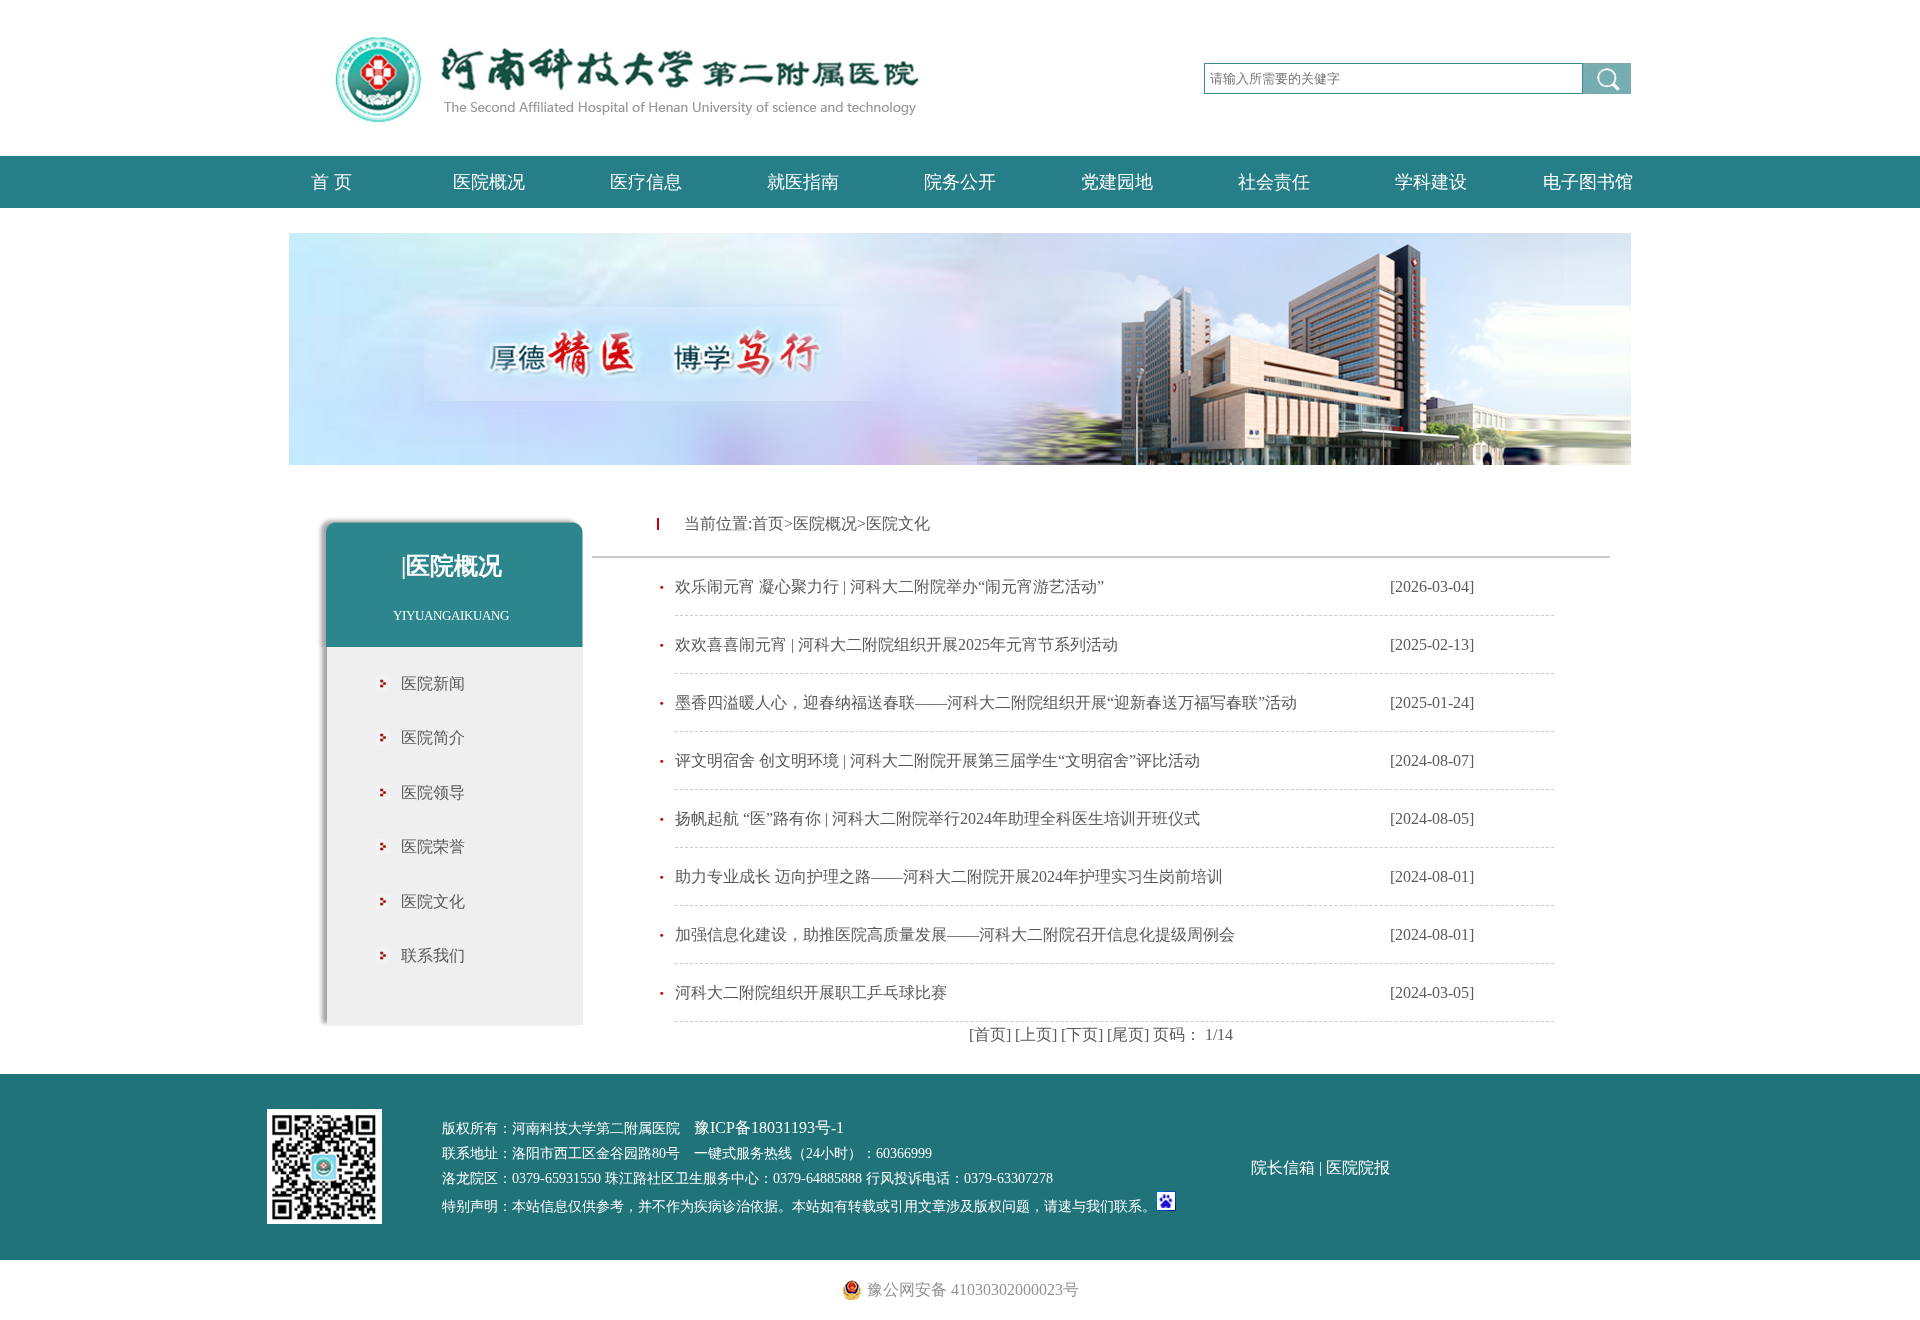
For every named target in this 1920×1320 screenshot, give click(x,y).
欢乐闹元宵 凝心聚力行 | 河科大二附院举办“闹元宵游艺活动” (889, 586)
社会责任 (1274, 182)
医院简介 (433, 737)
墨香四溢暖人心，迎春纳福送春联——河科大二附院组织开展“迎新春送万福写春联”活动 (986, 702)
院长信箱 (1283, 1167)
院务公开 (960, 182)
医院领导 (433, 792)
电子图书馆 (1588, 182)
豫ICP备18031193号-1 (769, 1127)
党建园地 (1117, 182)
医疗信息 (646, 182)
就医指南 (803, 182)
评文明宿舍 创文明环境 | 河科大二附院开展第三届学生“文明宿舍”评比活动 (937, 760)
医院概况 (489, 182)
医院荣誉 (433, 846)
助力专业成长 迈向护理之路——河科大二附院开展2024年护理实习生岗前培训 (949, 876)
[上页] (1036, 1034)
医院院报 (1358, 1167)
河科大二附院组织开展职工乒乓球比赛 (811, 992)
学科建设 (1431, 182)
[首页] (990, 1034)
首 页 (331, 182)
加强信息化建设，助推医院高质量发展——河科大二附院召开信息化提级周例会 (955, 934)
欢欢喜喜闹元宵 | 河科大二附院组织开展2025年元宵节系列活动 (896, 644)
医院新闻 (433, 683)
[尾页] (1128, 1034)
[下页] (1082, 1034)
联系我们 (433, 955)
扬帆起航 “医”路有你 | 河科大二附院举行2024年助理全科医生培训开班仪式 (937, 818)
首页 (768, 523)
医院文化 (433, 901)
